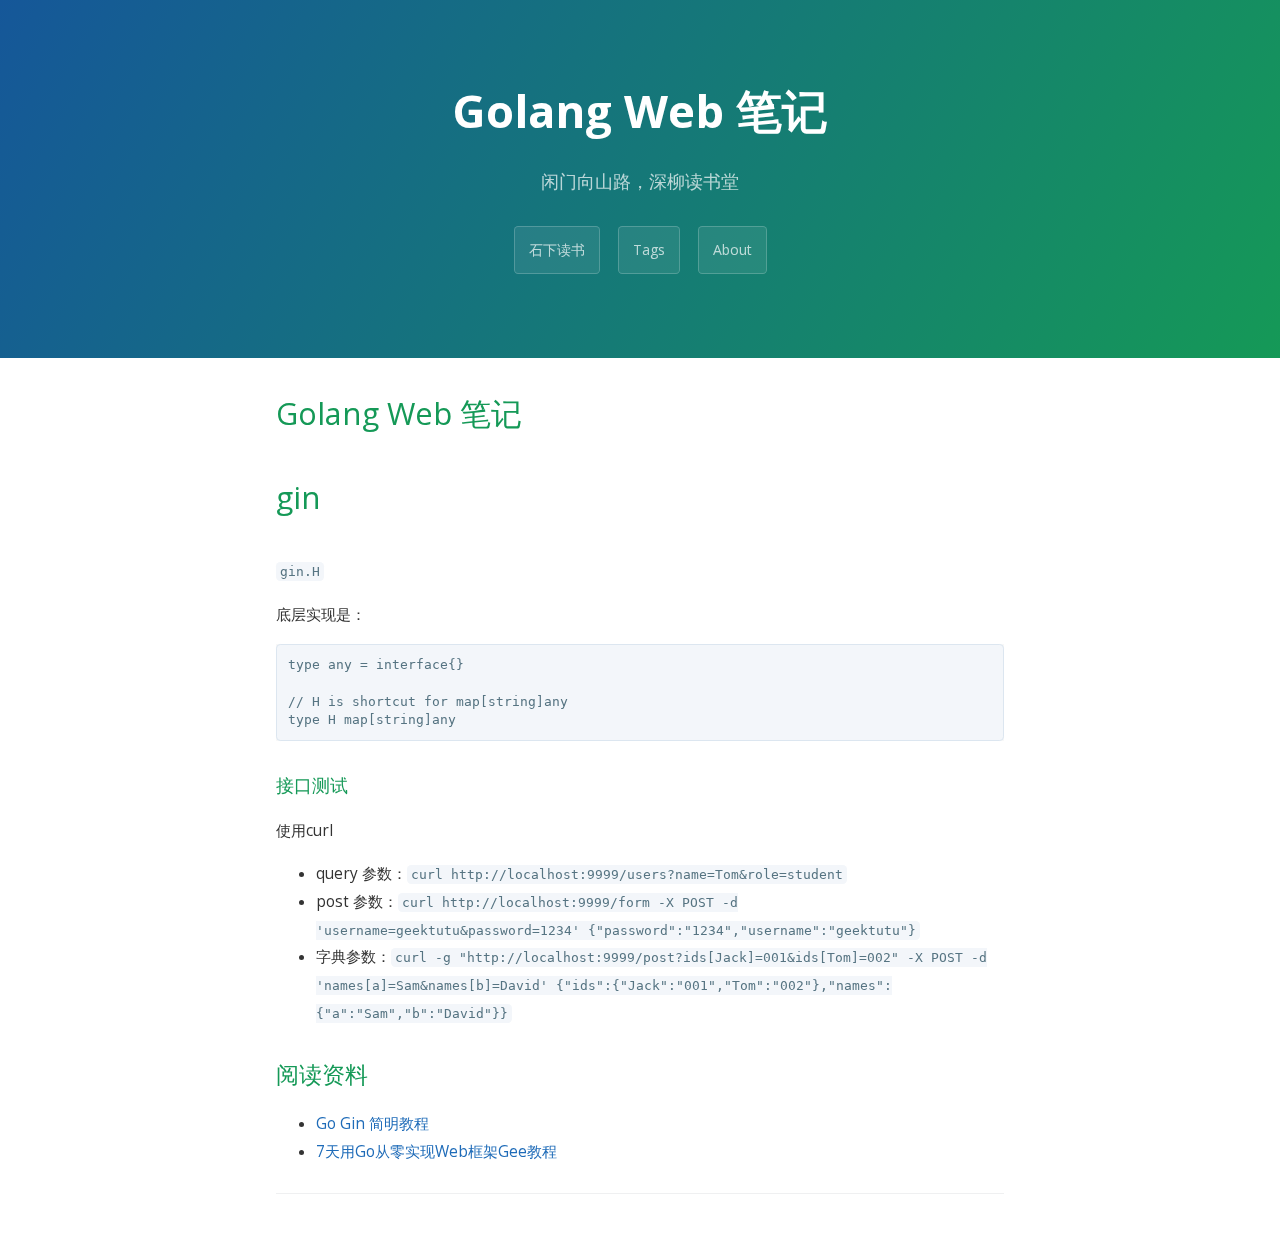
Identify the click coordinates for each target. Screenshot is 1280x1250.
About (732, 249)
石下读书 (557, 249)
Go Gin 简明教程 (372, 1123)
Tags (649, 249)
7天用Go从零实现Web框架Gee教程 (436, 1151)
